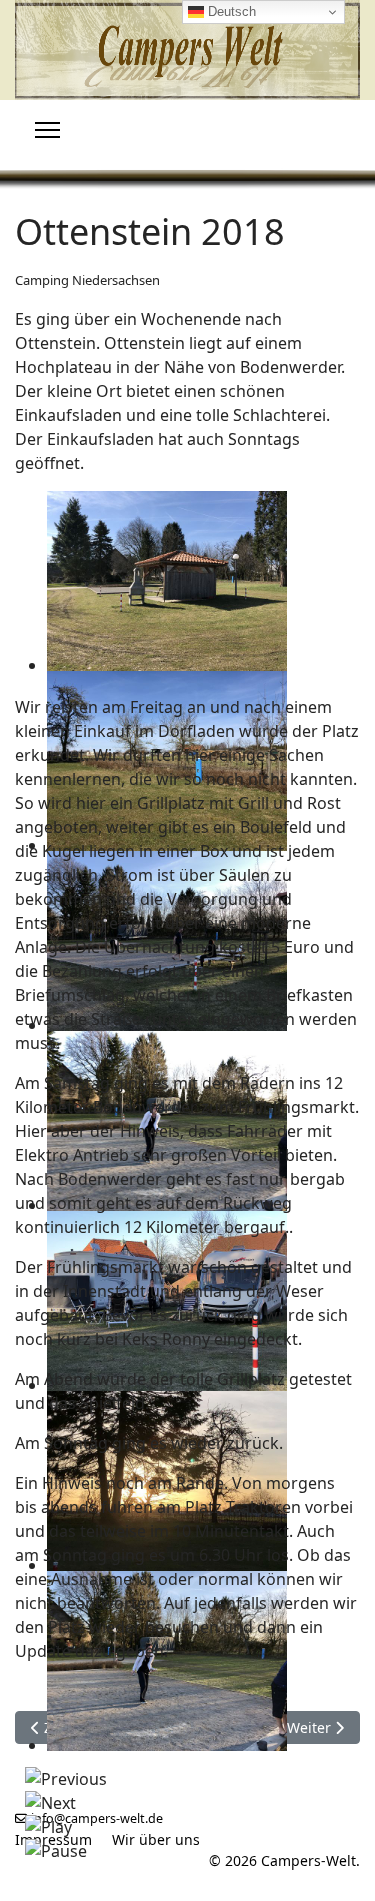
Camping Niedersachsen (87, 280)
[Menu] (47, 130)
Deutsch (230, 11)
